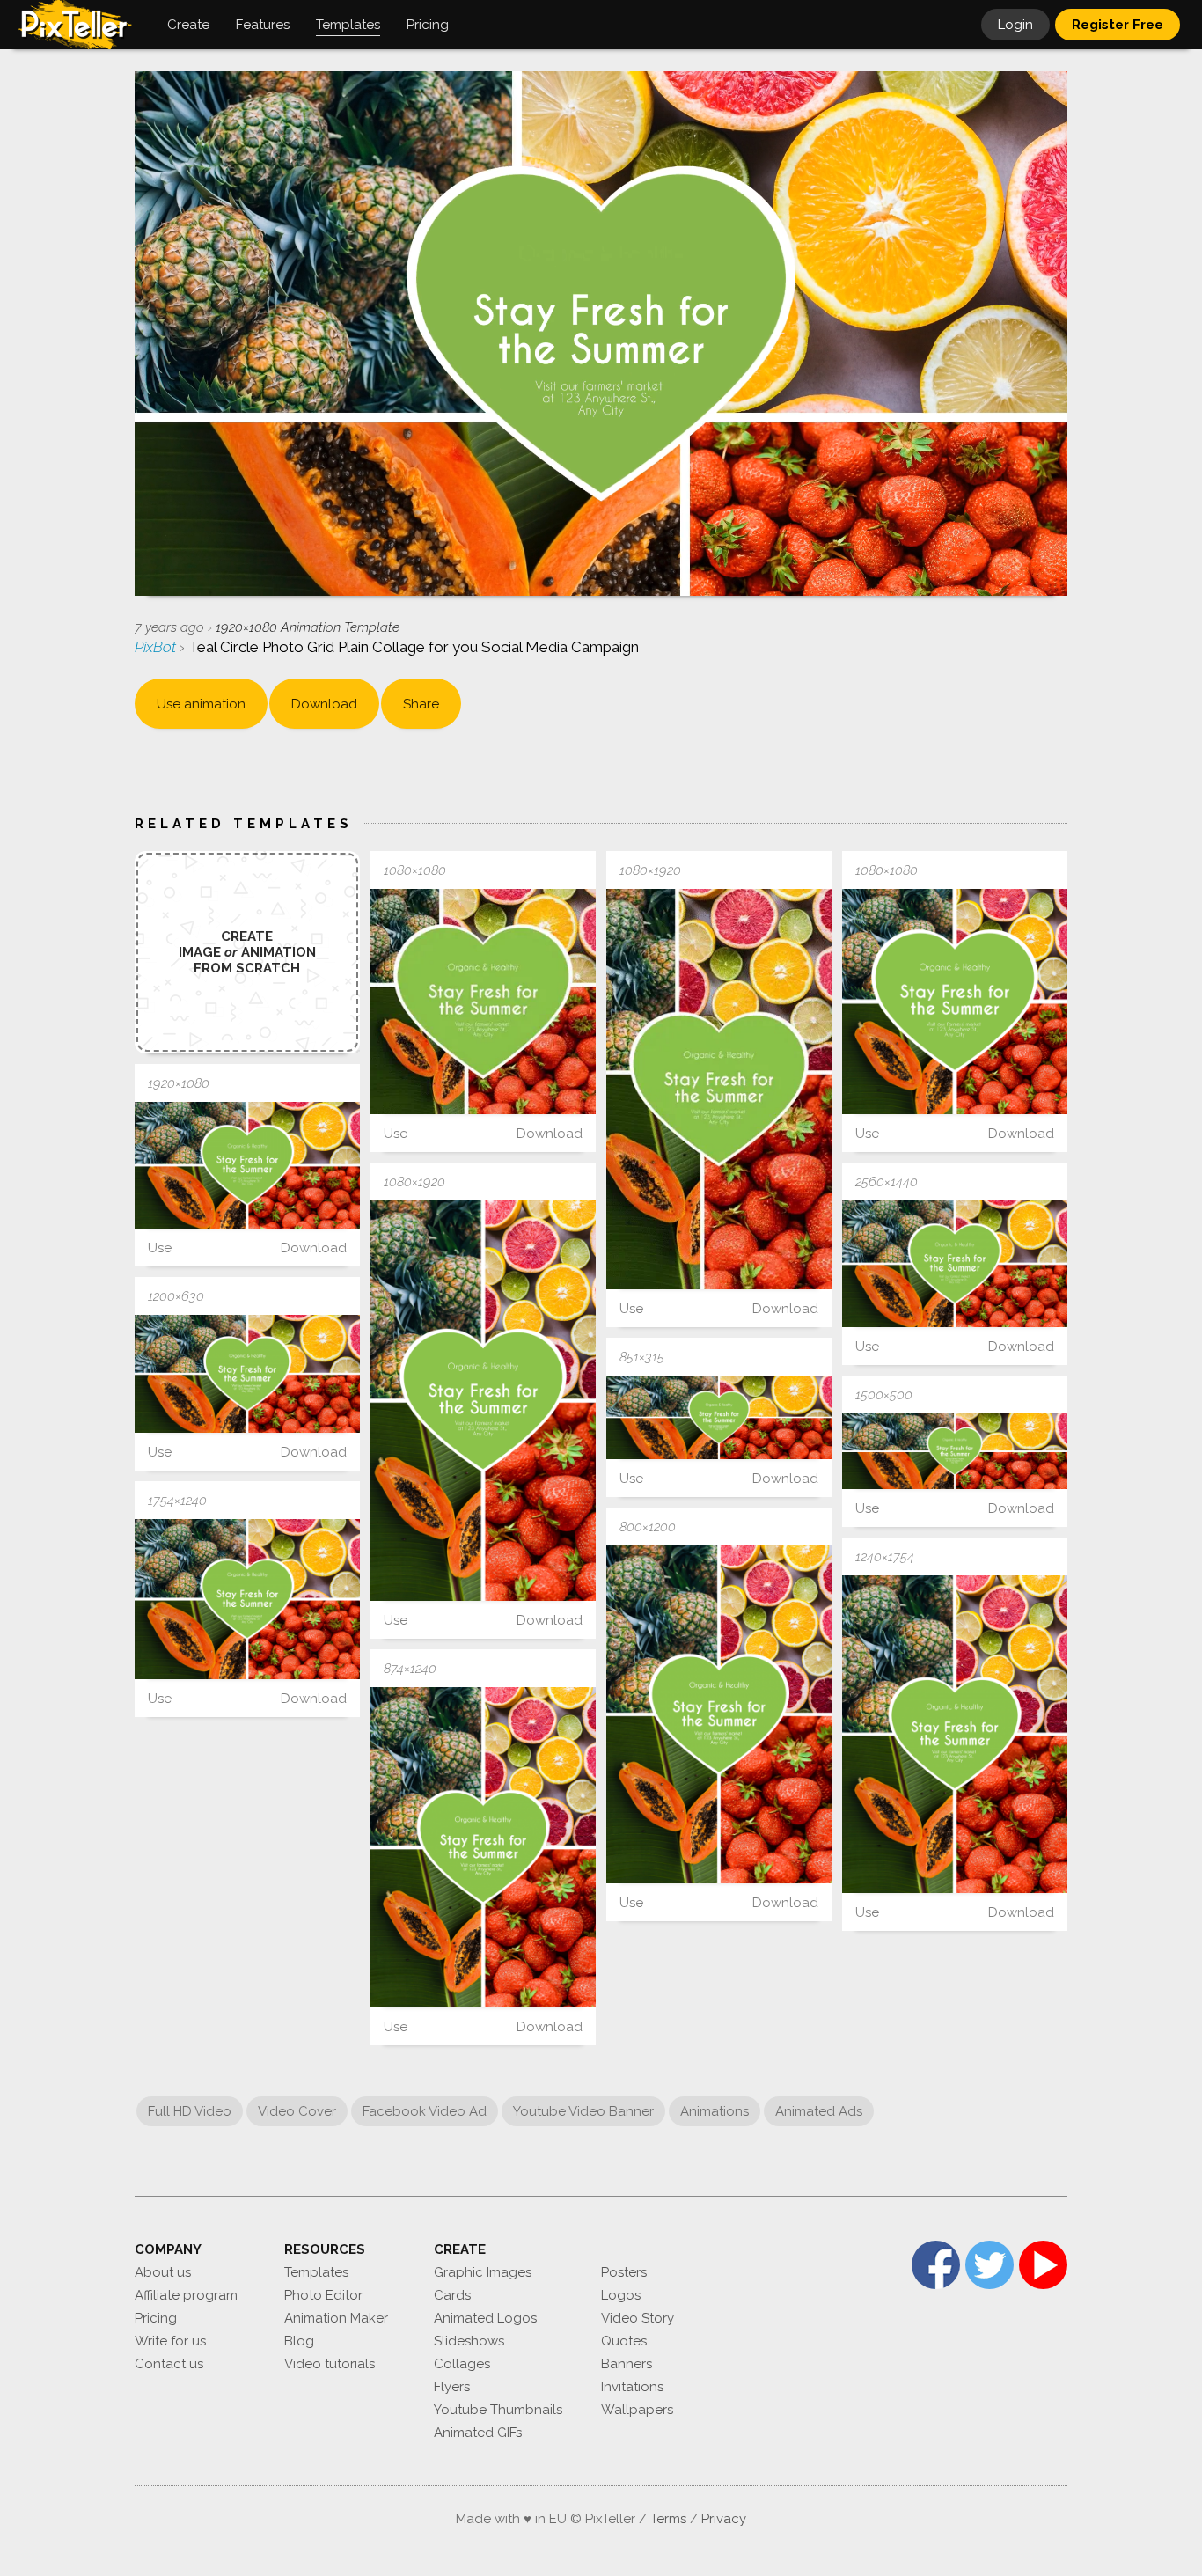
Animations (715, 2111)
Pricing (156, 2318)
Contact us (169, 2364)
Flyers (452, 2387)
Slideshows (469, 2341)
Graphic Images (483, 2272)
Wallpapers (637, 2410)
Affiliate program (186, 2295)
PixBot (157, 647)
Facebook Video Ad (425, 2111)
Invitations (632, 2387)
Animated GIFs (478, 2433)
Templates (316, 2272)
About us (163, 2272)
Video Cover (297, 2111)
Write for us (170, 2341)
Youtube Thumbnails (498, 2410)
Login (1015, 25)
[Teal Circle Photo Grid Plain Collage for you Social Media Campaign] (483, 1002)
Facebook (936, 2265)
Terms (668, 2519)
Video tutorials (330, 2364)
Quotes (624, 2341)
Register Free (1118, 25)
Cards (452, 2295)
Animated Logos (485, 2318)
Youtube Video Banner (583, 2111)
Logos (621, 2295)
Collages (462, 2364)
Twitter (989, 2265)
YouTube (1043, 2265)
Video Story (638, 2318)
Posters (624, 2272)
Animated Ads (819, 2111)
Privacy (724, 2519)
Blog (299, 2341)
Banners (627, 2364)
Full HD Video (190, 2111)
